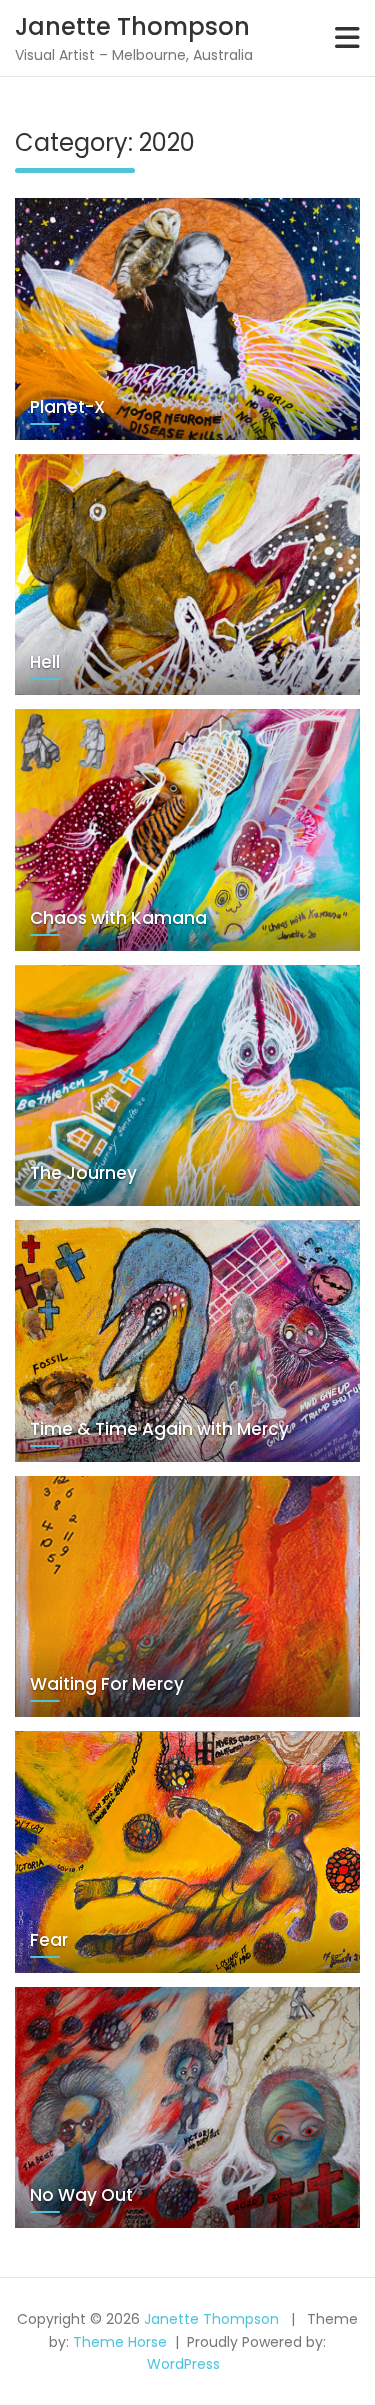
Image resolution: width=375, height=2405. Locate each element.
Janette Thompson (132, 26)
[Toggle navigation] (347, 38)
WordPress (183, 2364)
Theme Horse (120, 2342)
